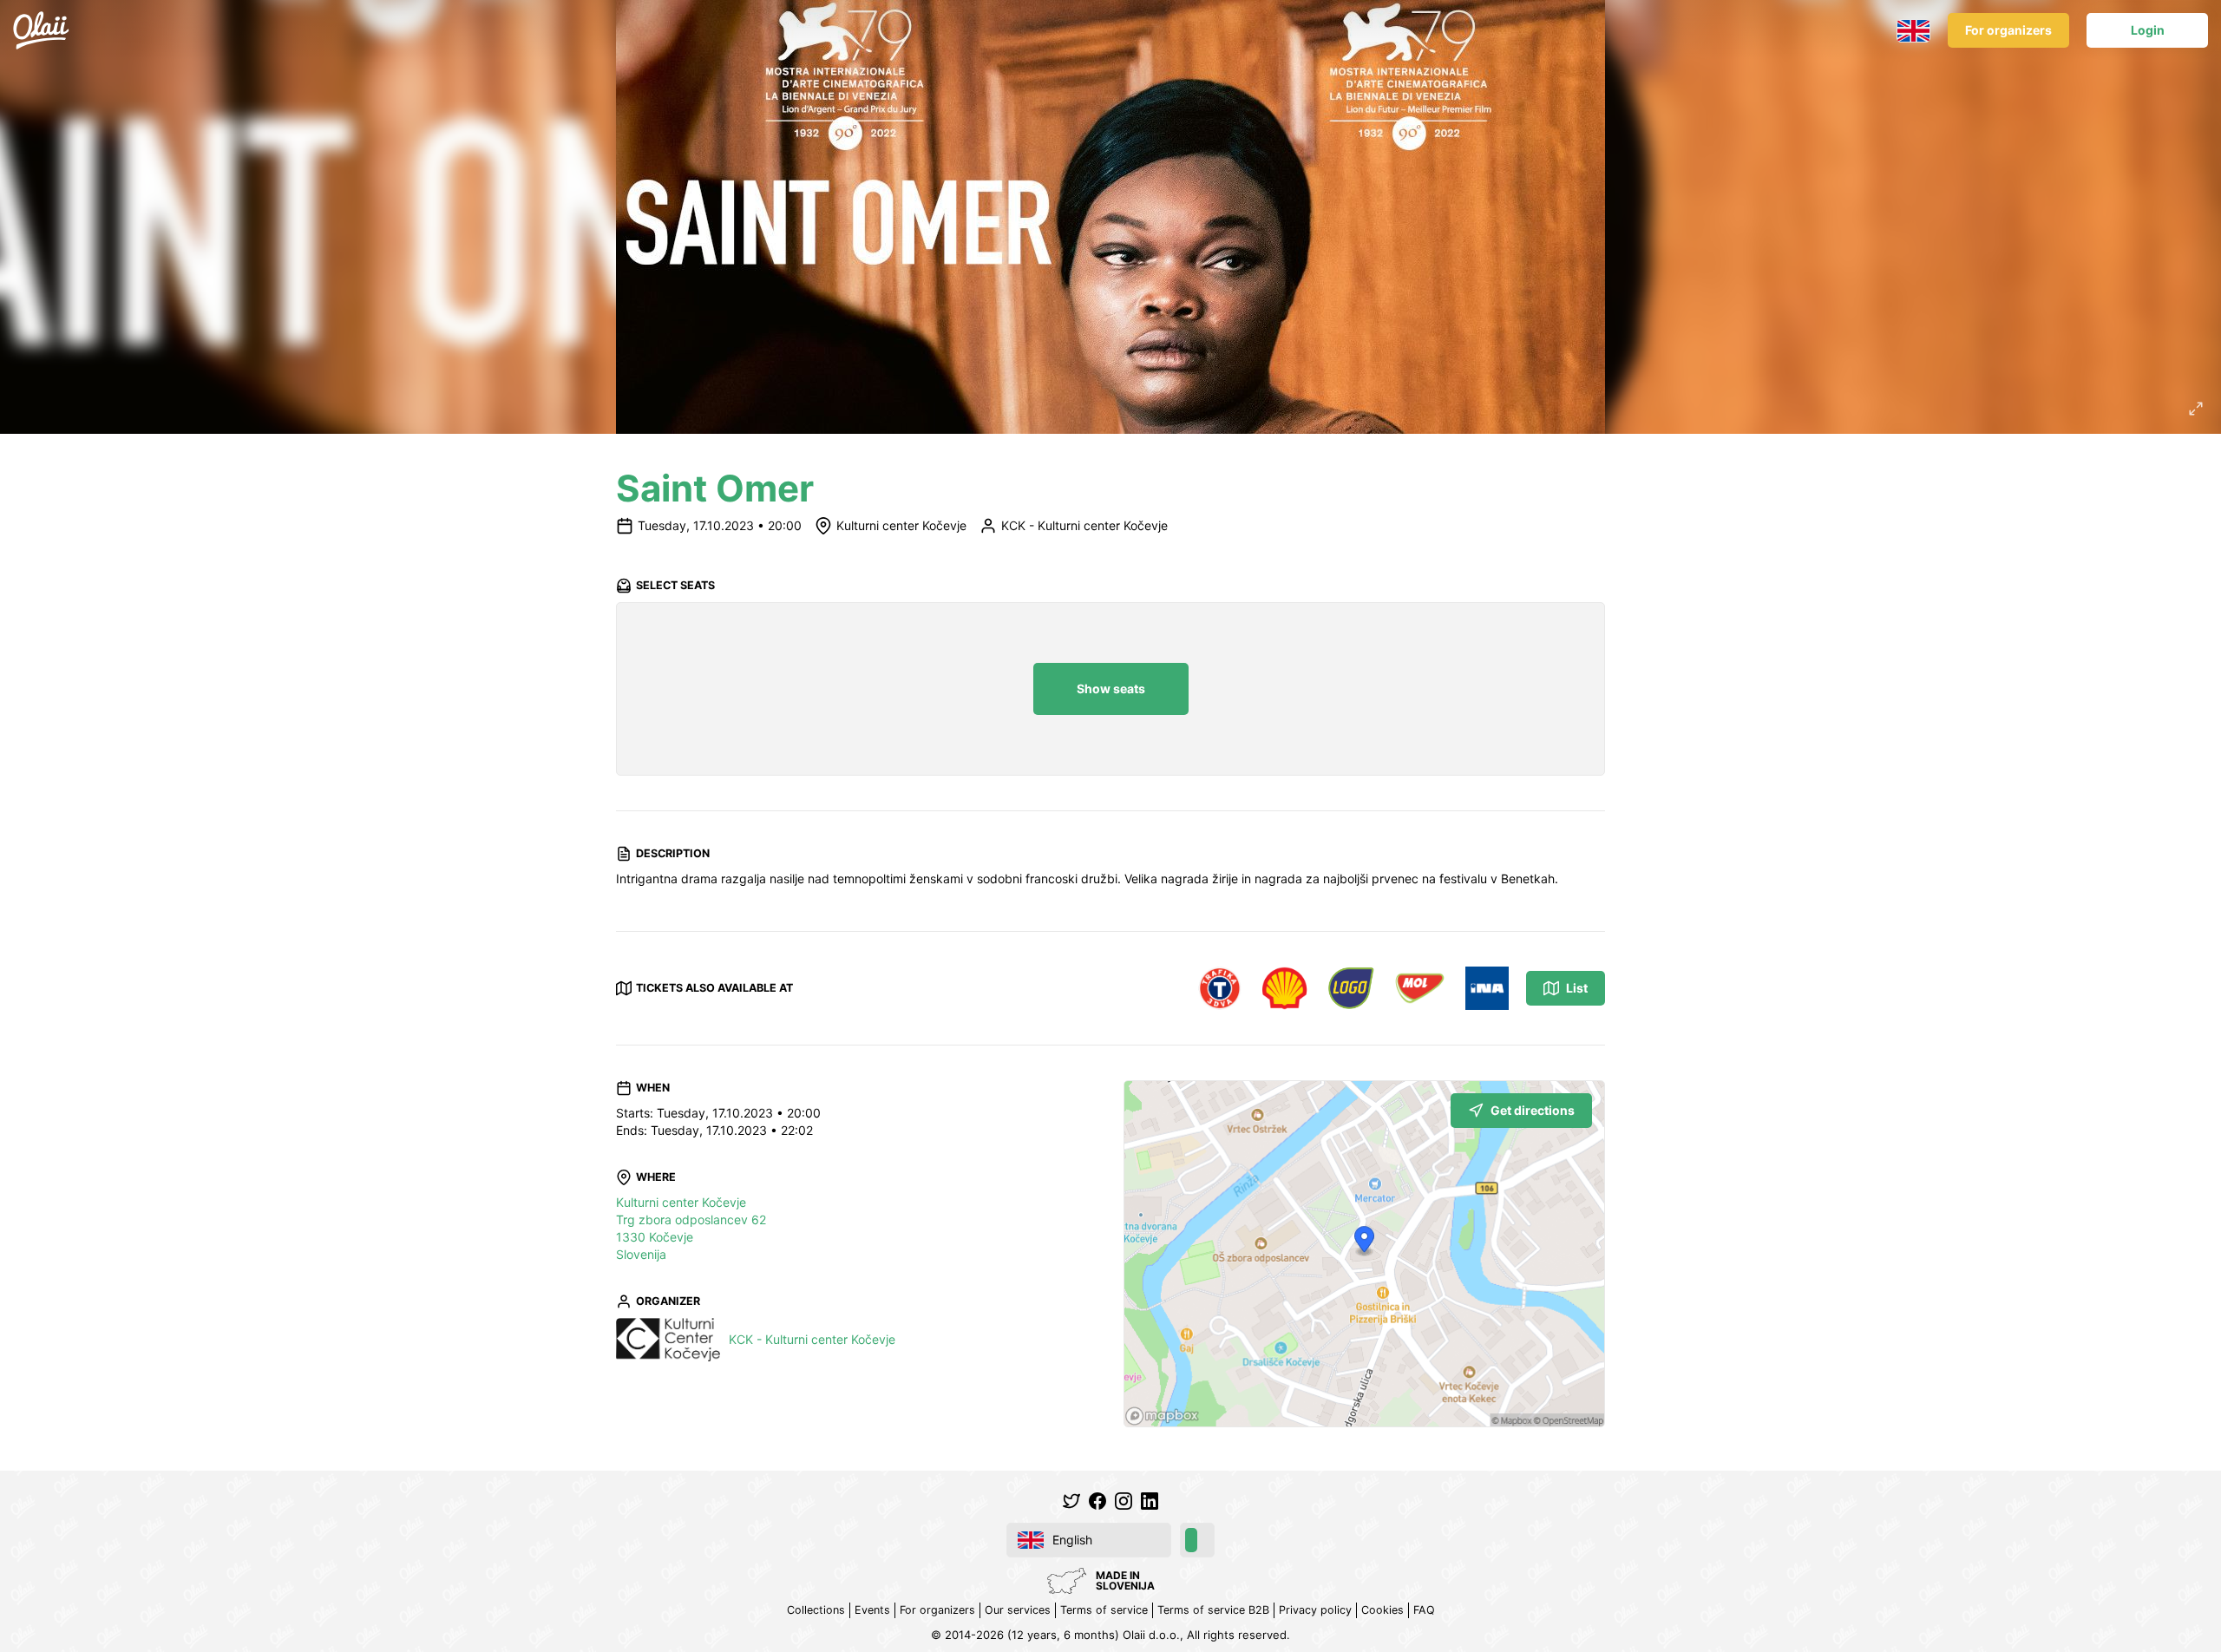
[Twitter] (1071, 1501)
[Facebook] (1097, 1501)
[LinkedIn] (1150, 1501)
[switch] (1197, 1540)
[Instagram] (1124, 1501)
